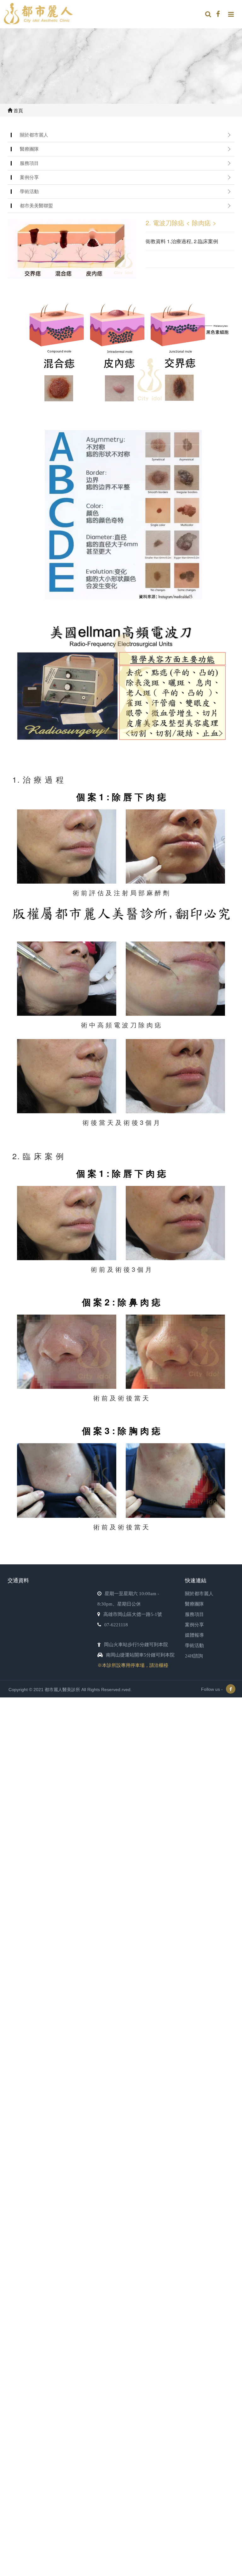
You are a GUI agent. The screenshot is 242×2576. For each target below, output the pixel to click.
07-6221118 (116, 1625)
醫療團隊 (29, 149)
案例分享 (29, 177)
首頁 (18, 110)
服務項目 (29, 163)
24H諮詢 (194, 1656)
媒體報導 (194, 1635)
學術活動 (29, 191)
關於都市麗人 (34, 135)
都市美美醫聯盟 (36, 206)
